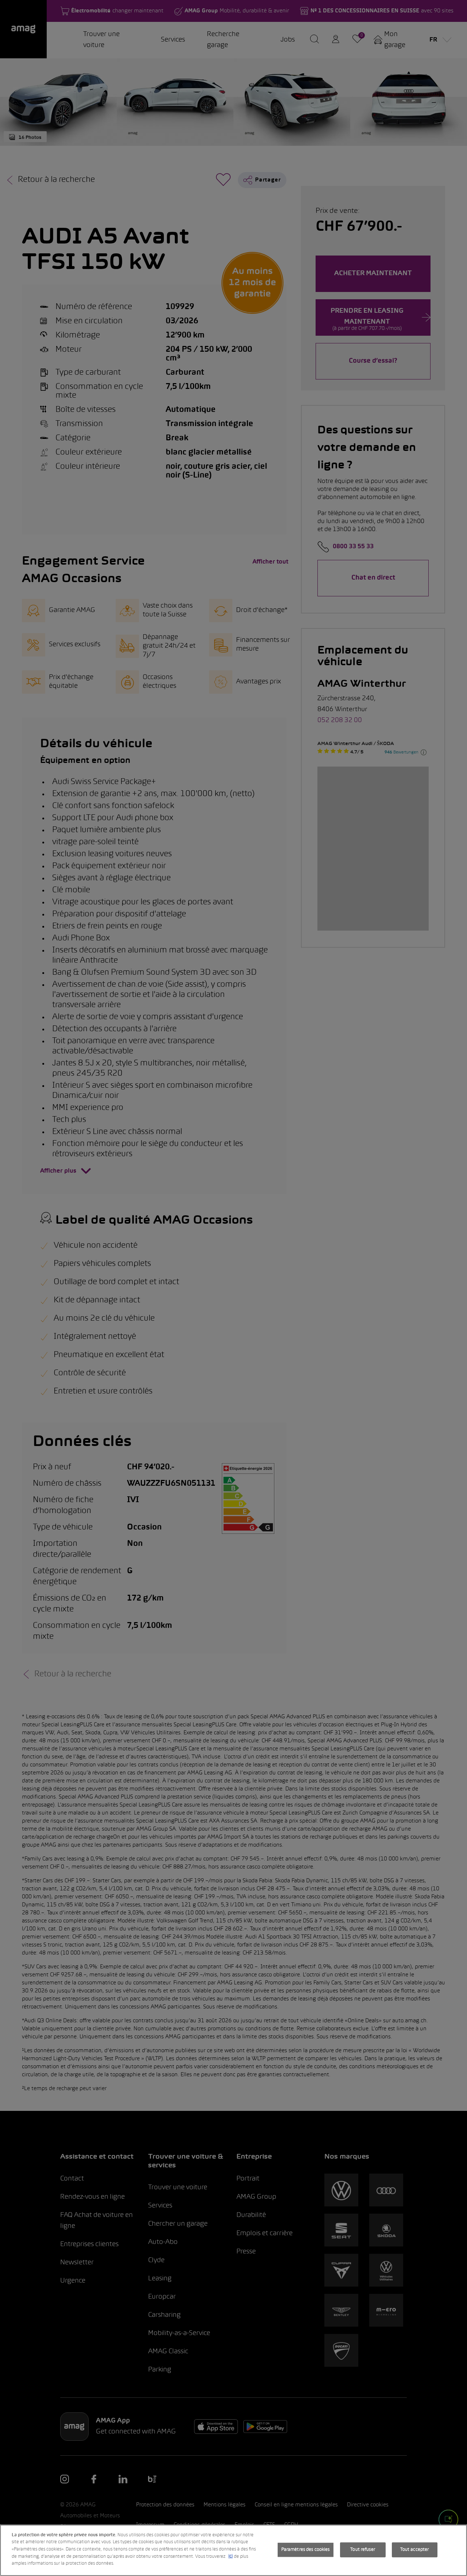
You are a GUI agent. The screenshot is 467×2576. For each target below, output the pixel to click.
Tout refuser (363, 2549)
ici (231, 2557)
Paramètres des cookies (306, 2549)
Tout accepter (415, 2549)
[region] (233, 2550)
